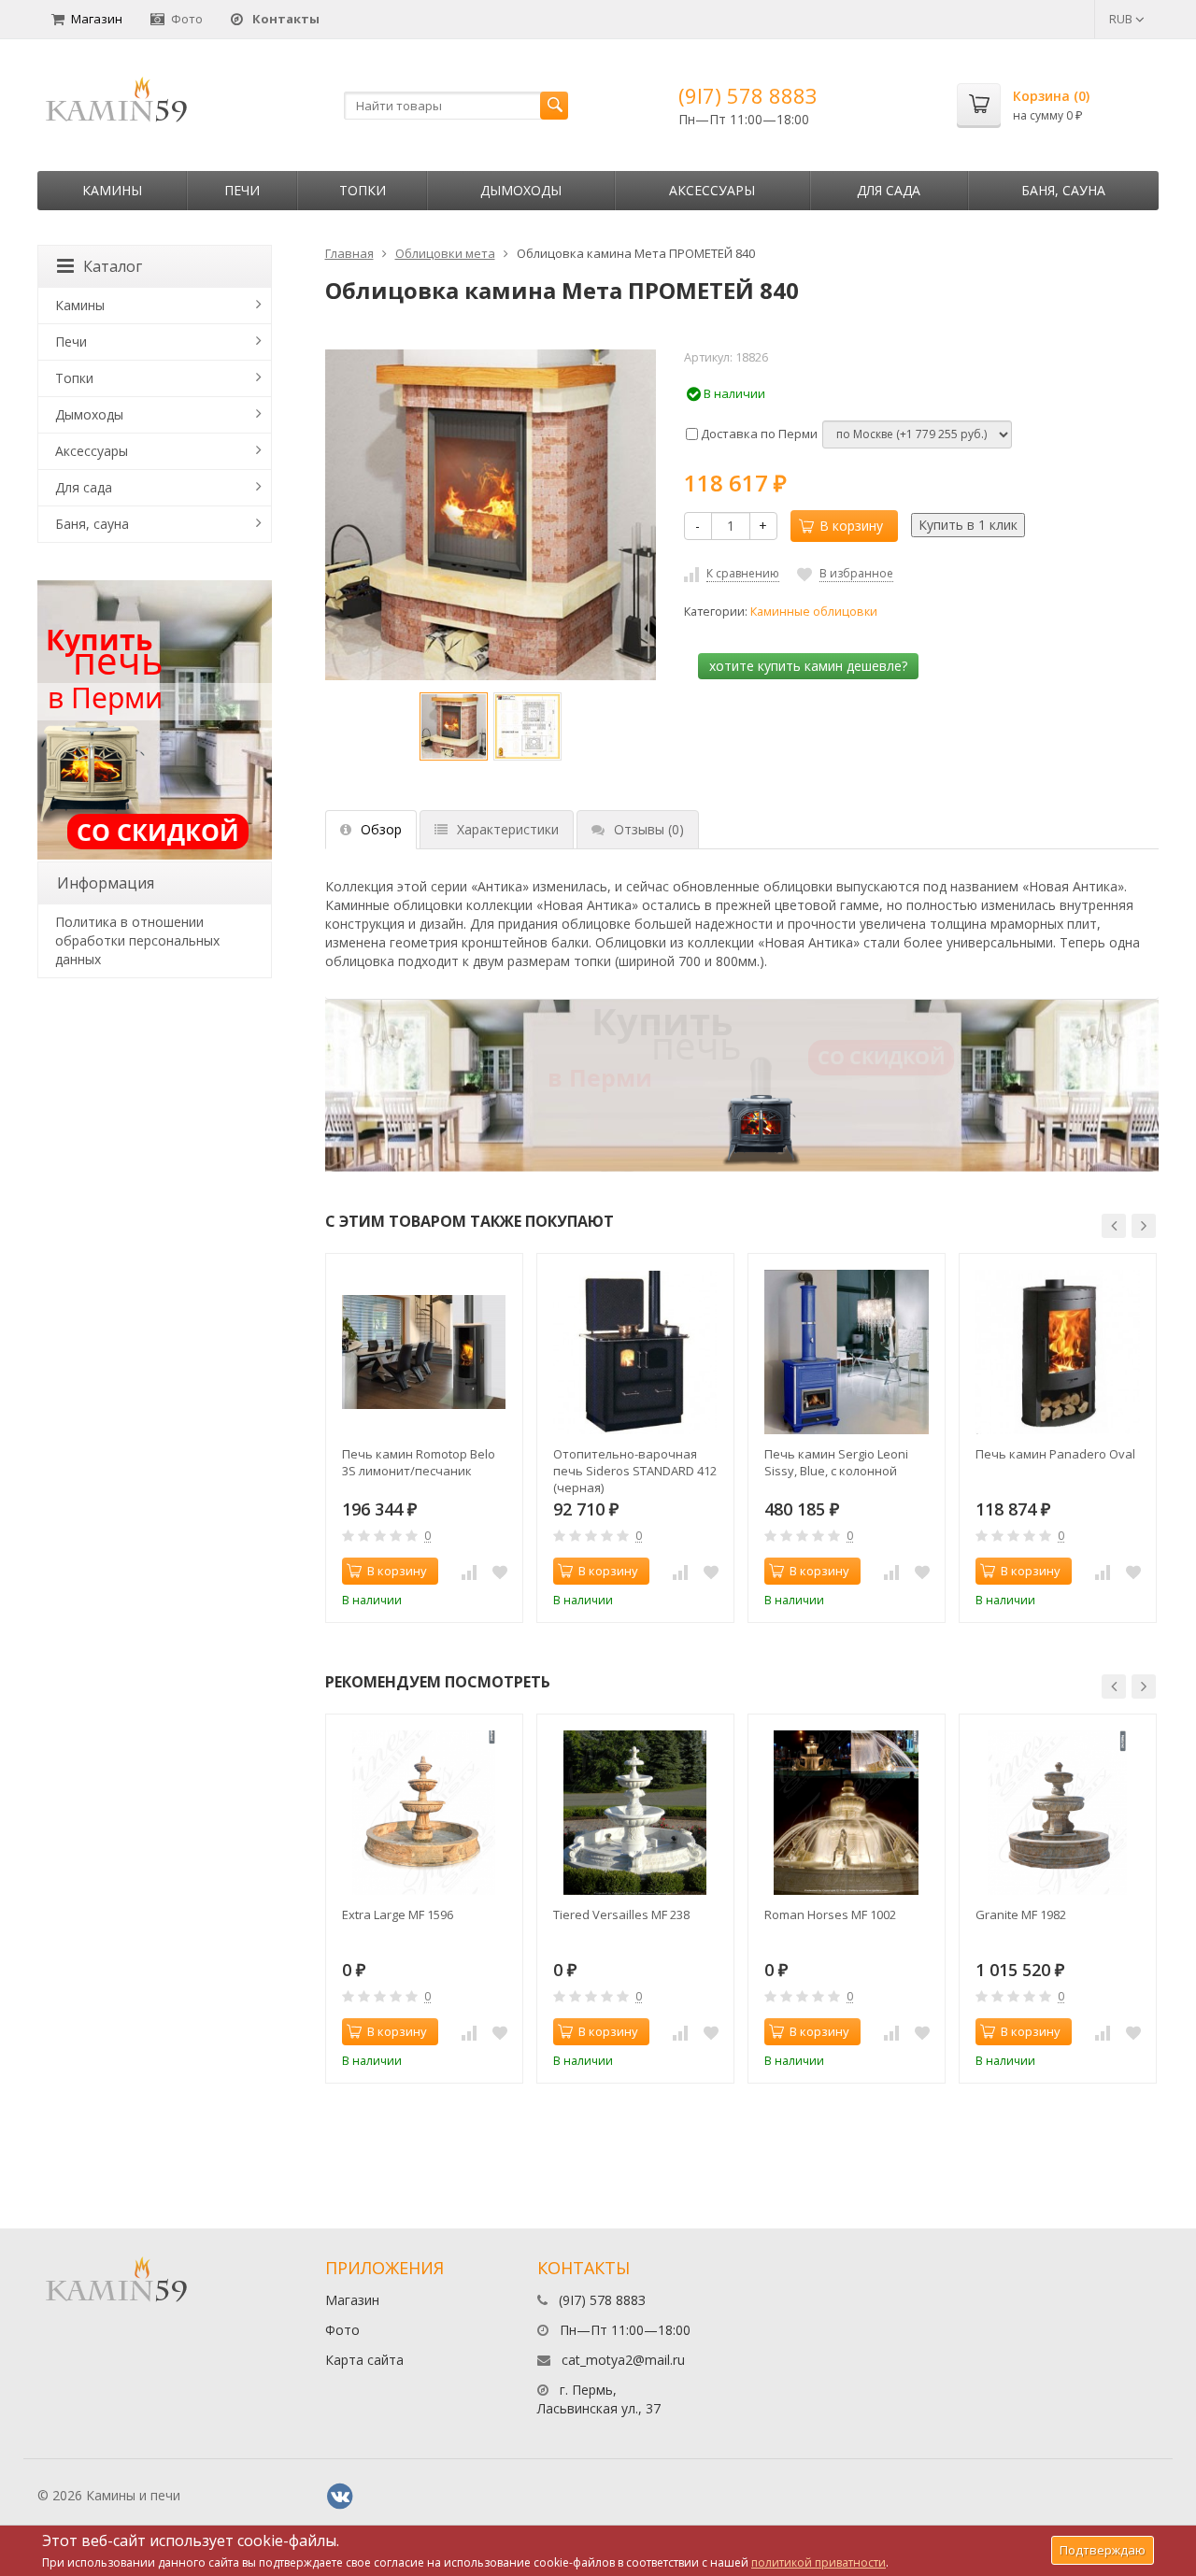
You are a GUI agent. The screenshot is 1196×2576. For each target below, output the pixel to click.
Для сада (889, 190)
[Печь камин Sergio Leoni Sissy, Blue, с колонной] (847, 1352)
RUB (1122, 19)
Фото (187, 19)
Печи (242, 190)
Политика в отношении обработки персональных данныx (137, 940)
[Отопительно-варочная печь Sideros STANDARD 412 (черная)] (635, 1352)
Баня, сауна (1063, 190)
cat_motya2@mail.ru (623, 2360)
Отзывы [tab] (649, 829)
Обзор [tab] (381, 829)
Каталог (113, 266)
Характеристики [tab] (508, 829)
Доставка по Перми (758, 434)
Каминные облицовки (814, 612)
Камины (112, 190)
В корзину (851, 526)
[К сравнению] (469, 1572)
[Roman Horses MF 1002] (847, 1813)
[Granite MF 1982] (1058, 1813)
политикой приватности (819, 2562)
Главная (349, 253)
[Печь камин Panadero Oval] (1058, 1352)
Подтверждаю (1103, 2550)
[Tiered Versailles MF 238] (635, 1813)
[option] (454, 726)
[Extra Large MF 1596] (424, 1813)
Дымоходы (521, 190)
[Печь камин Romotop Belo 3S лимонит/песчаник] (424, 1352)
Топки (363, 190)
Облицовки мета (445, 253)
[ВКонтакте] (340, 2497)
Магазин (97, 19)
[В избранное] (500, 1572)
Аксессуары (712, 190)
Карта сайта (364, 2360)
